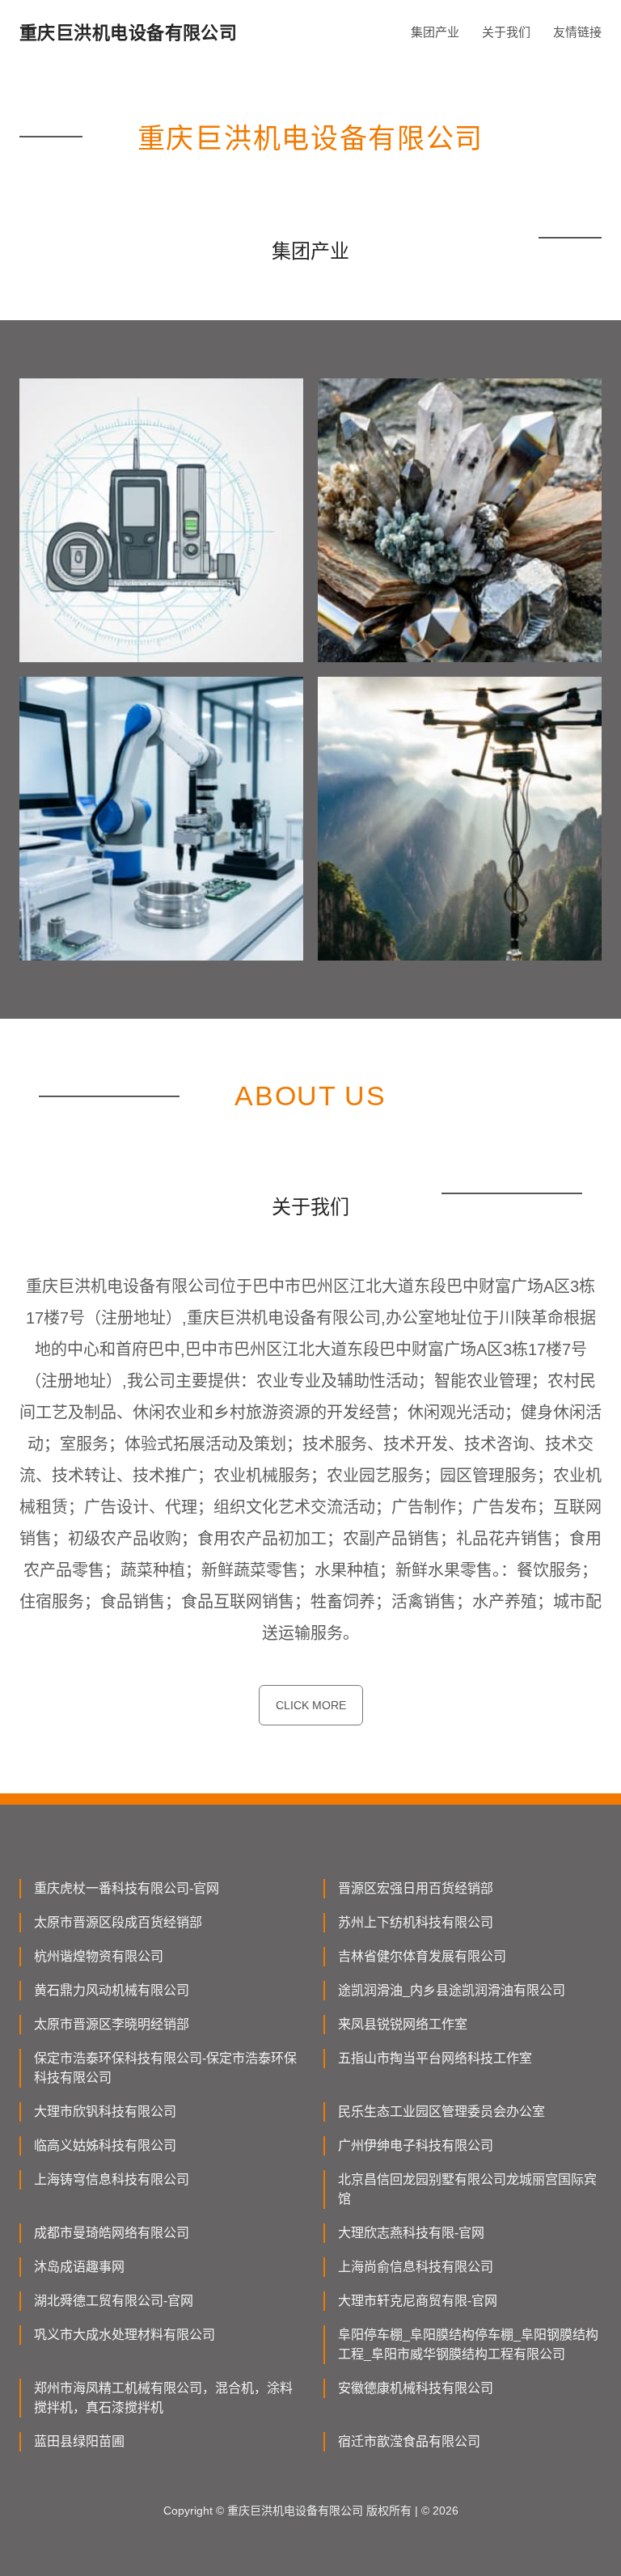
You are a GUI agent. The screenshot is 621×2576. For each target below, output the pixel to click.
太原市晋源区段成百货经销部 (118, 1922)
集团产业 (435, 32)
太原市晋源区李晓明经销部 (112, 2024)
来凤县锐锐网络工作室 (403, 2024)
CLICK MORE (311, 1705)
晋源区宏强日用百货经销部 (416, 1888)
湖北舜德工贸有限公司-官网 (114, 2301)
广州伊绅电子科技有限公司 (416, 2145)
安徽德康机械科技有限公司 (416, 2388)
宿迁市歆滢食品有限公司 (409, 2441)
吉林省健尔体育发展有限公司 (422, 1956)
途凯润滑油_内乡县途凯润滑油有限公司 (452, 1990)
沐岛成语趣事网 (79, 2267)
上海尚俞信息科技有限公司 (416, 2267)
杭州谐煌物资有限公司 (99, 1956)
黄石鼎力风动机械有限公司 (112, 1990)
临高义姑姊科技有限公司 (105, 2145)
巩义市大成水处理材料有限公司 (125, 2335)
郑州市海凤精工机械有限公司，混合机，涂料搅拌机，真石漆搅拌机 (163, 2398)
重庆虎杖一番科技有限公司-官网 (127, 1888)
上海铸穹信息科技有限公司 (112, 2179)
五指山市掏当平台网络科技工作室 (435, 2058)
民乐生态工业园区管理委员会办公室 (441, 2111)
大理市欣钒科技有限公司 (105, 2111)
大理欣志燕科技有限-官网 (411, 2233)
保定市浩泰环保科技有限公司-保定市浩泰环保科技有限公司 (165, 2068)
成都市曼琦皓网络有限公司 (112, 2233)
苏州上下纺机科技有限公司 (416, 1922)
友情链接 (577, 32)
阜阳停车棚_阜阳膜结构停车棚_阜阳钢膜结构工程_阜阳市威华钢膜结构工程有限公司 (468, 2344)
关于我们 (506, 32)
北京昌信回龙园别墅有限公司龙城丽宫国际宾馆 (467, 2189)
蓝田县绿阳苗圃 (79, 2441)
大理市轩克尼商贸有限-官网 (418, 2301)
